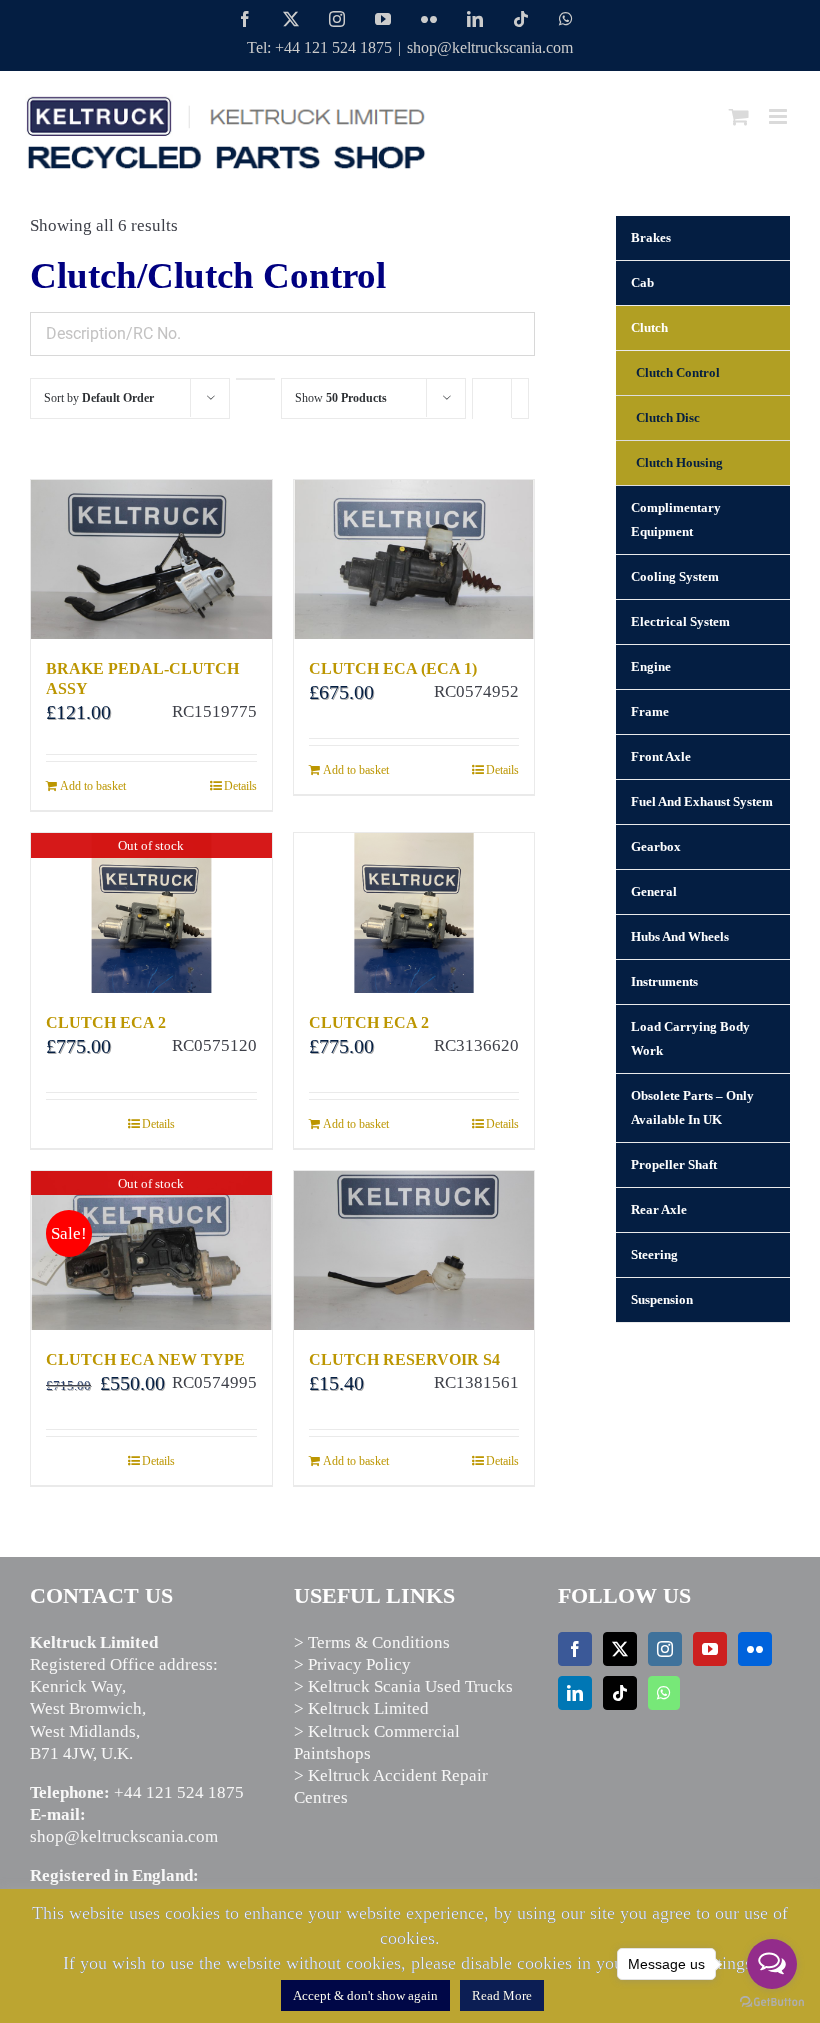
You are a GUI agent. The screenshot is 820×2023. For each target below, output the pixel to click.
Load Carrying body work (690, 1038)
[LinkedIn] (575, 1693)
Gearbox (656, 846)
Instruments (664, 981)
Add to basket (93, 786)
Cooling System (675, 576)
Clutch (649, 327)
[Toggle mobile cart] (739, 116)
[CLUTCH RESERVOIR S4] (414, 1250)
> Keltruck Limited (361, 1708)
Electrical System (680, 621)
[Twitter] (620, 1649)
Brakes (651, 237)
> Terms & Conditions (372, 1642)
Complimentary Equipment (676, 519)
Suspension (662, 1299)
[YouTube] (710, 1649)
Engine (651, 666)
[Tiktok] (620, 1693)
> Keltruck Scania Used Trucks (403, 1686)
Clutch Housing (679, 462)
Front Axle (661, 756)
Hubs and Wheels (680, 936)
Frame (650, 711)
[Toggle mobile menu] (779, 116)
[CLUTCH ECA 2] (414, 912)
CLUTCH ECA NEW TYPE (145, 1359)
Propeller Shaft (674, 1164)
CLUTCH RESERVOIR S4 (404, 1359)
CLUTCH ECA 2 (106, 1022)
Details (240, 786)
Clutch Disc (668, 417)
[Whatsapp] (664, 1693)
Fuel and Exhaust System (702, 801)
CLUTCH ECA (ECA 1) (393, 668)
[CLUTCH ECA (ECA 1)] (414, 559)
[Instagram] (665, 1649)
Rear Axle (659, 1209)
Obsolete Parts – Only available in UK (692, 1107)
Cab (642, 282)
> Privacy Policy (352, 1664)
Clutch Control (678, 372)
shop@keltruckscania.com (490, 47)
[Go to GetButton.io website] (772, 2002)
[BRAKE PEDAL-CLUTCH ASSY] (151, 559)
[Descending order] (255, 379)
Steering (654, 1254)
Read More (502, 1995)
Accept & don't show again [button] (365, 1995)
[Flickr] (755, 1649)
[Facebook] (575, 1649)
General (654, 891)
